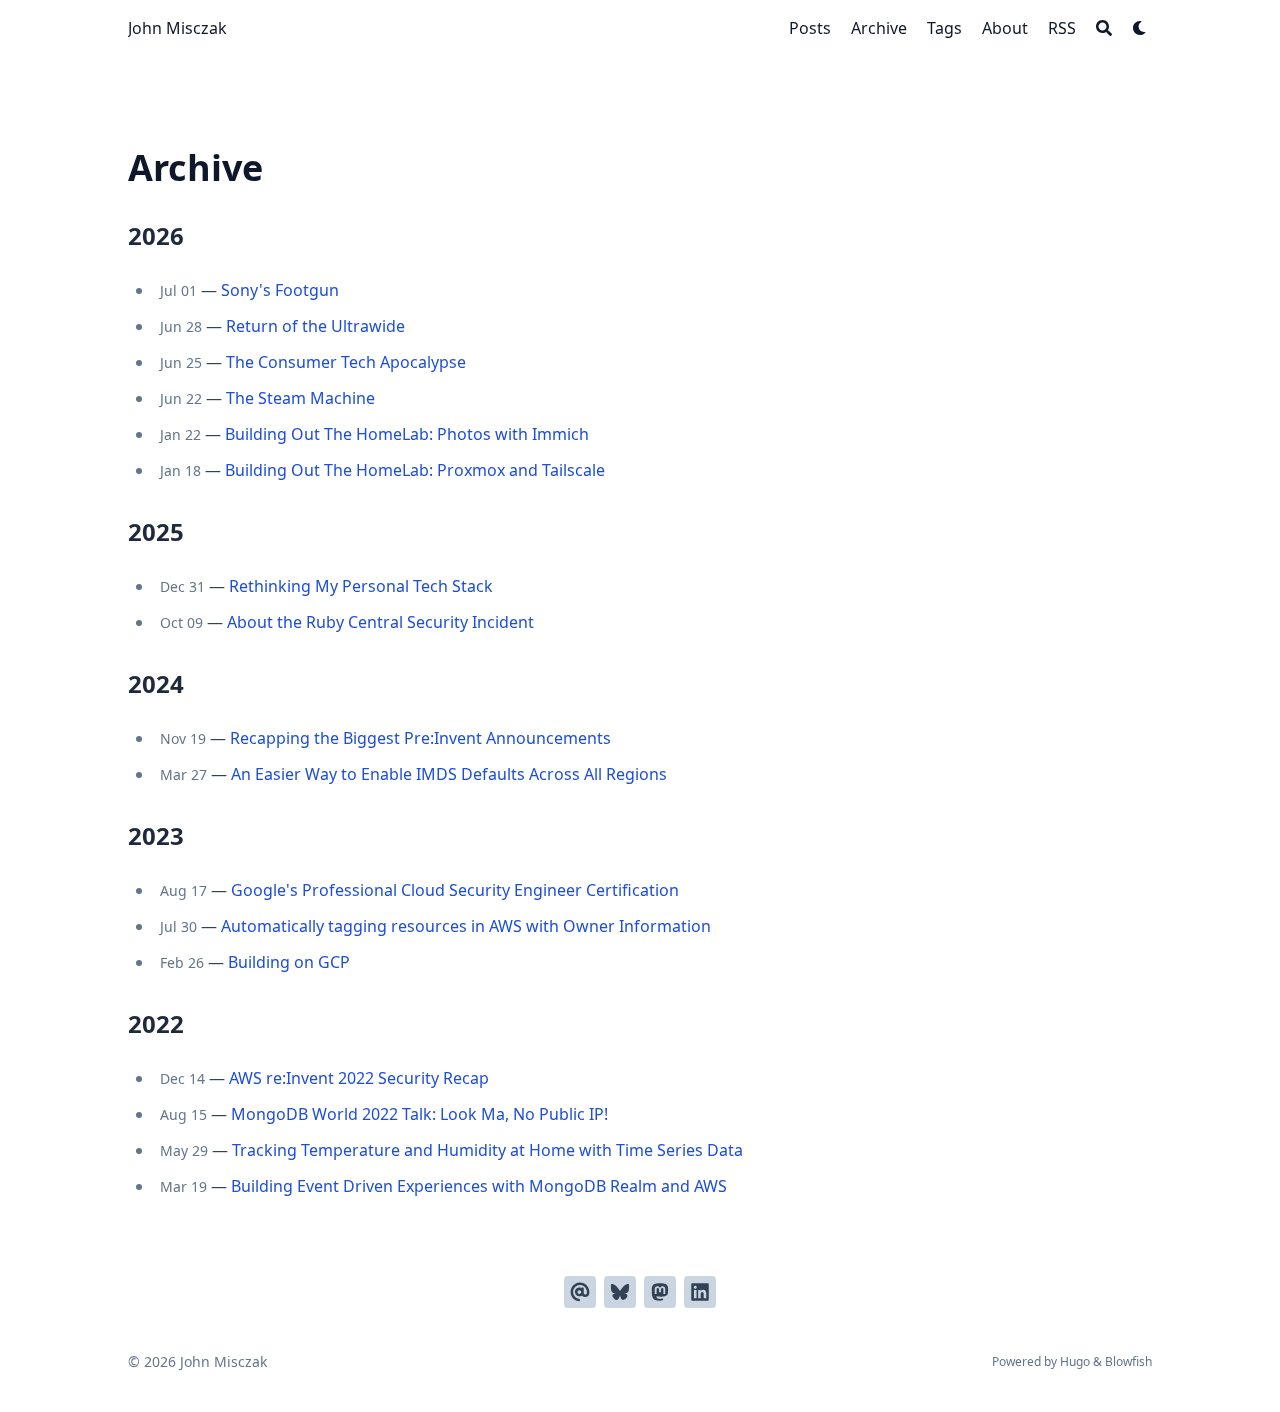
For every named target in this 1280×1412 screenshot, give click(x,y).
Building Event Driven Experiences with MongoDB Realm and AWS (479, 1186)
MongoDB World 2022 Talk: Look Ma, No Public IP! (419, 1114)
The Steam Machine (300, 398)
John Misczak (177, 28)
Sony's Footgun (280, 290)
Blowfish (1128, 1361)
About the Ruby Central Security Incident (380, 622)
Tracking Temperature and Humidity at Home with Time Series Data (487, 1150)
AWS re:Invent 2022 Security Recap (359, 1078)
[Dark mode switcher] (1140, 28)
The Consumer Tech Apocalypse (346, 362)
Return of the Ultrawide (315, 326)
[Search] (1104, 28)
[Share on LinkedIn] (700, 1292)
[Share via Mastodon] (660, 1292)
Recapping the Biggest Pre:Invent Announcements (420, 738)
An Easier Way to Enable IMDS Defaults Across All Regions (449, 774)
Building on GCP (289, 962)
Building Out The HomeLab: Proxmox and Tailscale (415, 470)
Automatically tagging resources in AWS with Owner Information (466, 926)
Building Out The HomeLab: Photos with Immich (407, 434)
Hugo (1075, 1361)
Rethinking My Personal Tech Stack (361, 586)
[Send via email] (580, 1292)
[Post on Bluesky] (620, 1292)
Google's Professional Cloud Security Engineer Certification (455, 890)
